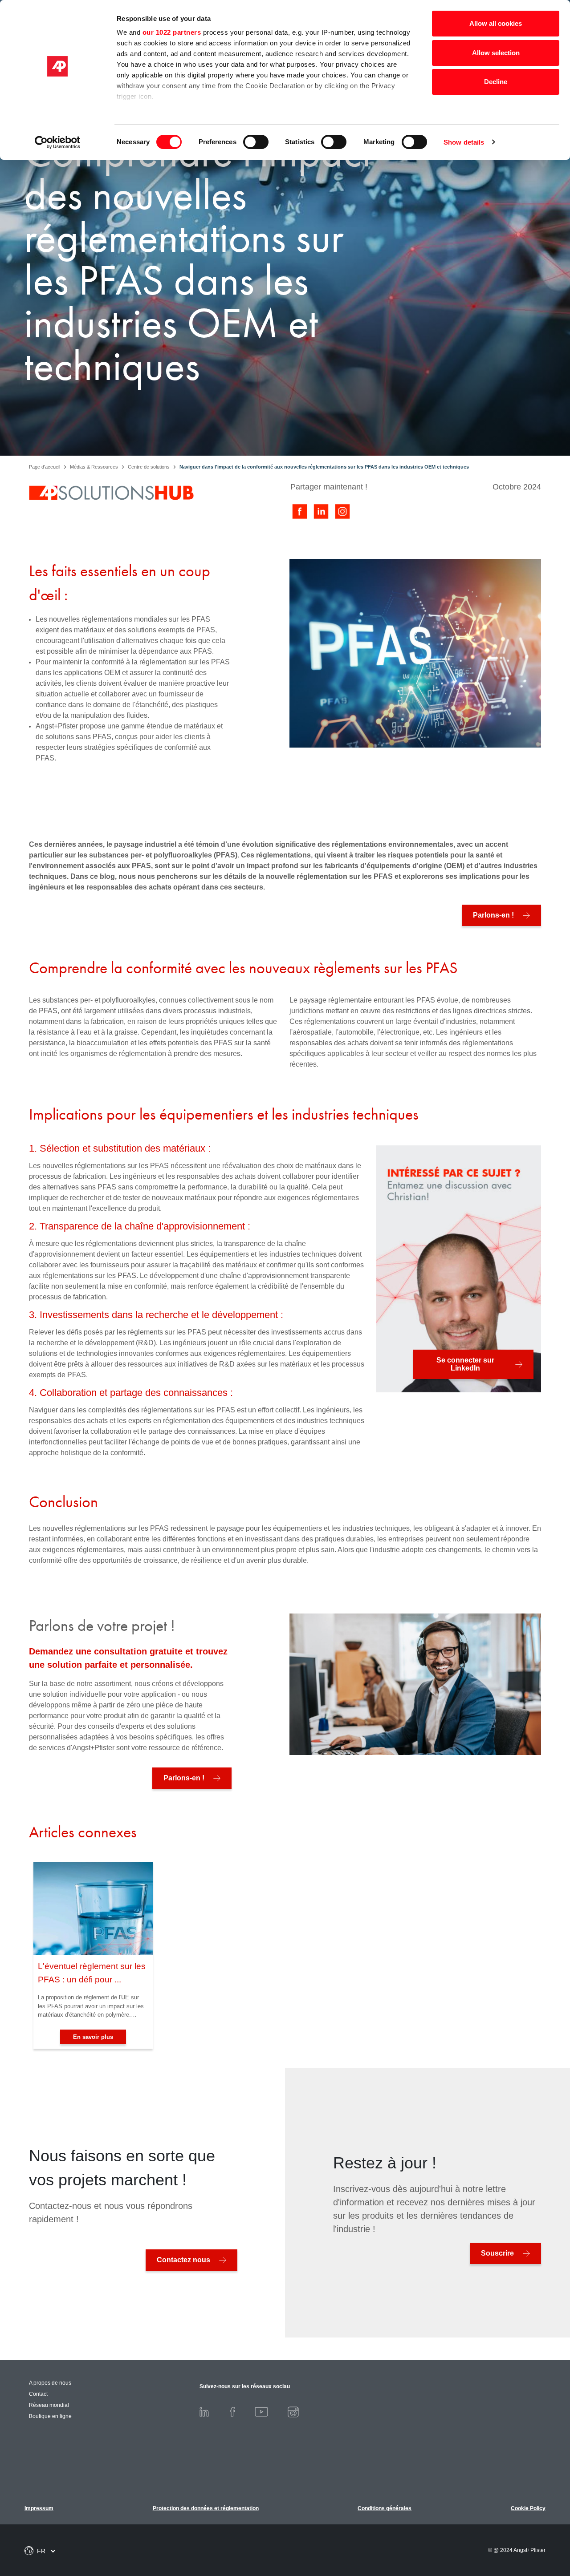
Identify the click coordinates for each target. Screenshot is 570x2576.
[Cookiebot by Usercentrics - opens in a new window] (58, 142)
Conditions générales (385, 2508)
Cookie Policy (528, 2508)
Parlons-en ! (493, 915)
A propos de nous (50, 2383)
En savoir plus (93, 2037)
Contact (38, 2394)
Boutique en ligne (50, 2416)
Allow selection (496, 53)
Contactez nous (183, 2260)
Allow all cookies (496, 23)
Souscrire (497, 2253)
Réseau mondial (49, 2405)
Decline (496, 82)
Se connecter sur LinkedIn (465, 1364)
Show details (464, 142)
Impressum (39, 2508)
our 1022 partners (172, 32)
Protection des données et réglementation (206, 2508)
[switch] (256, 142)
